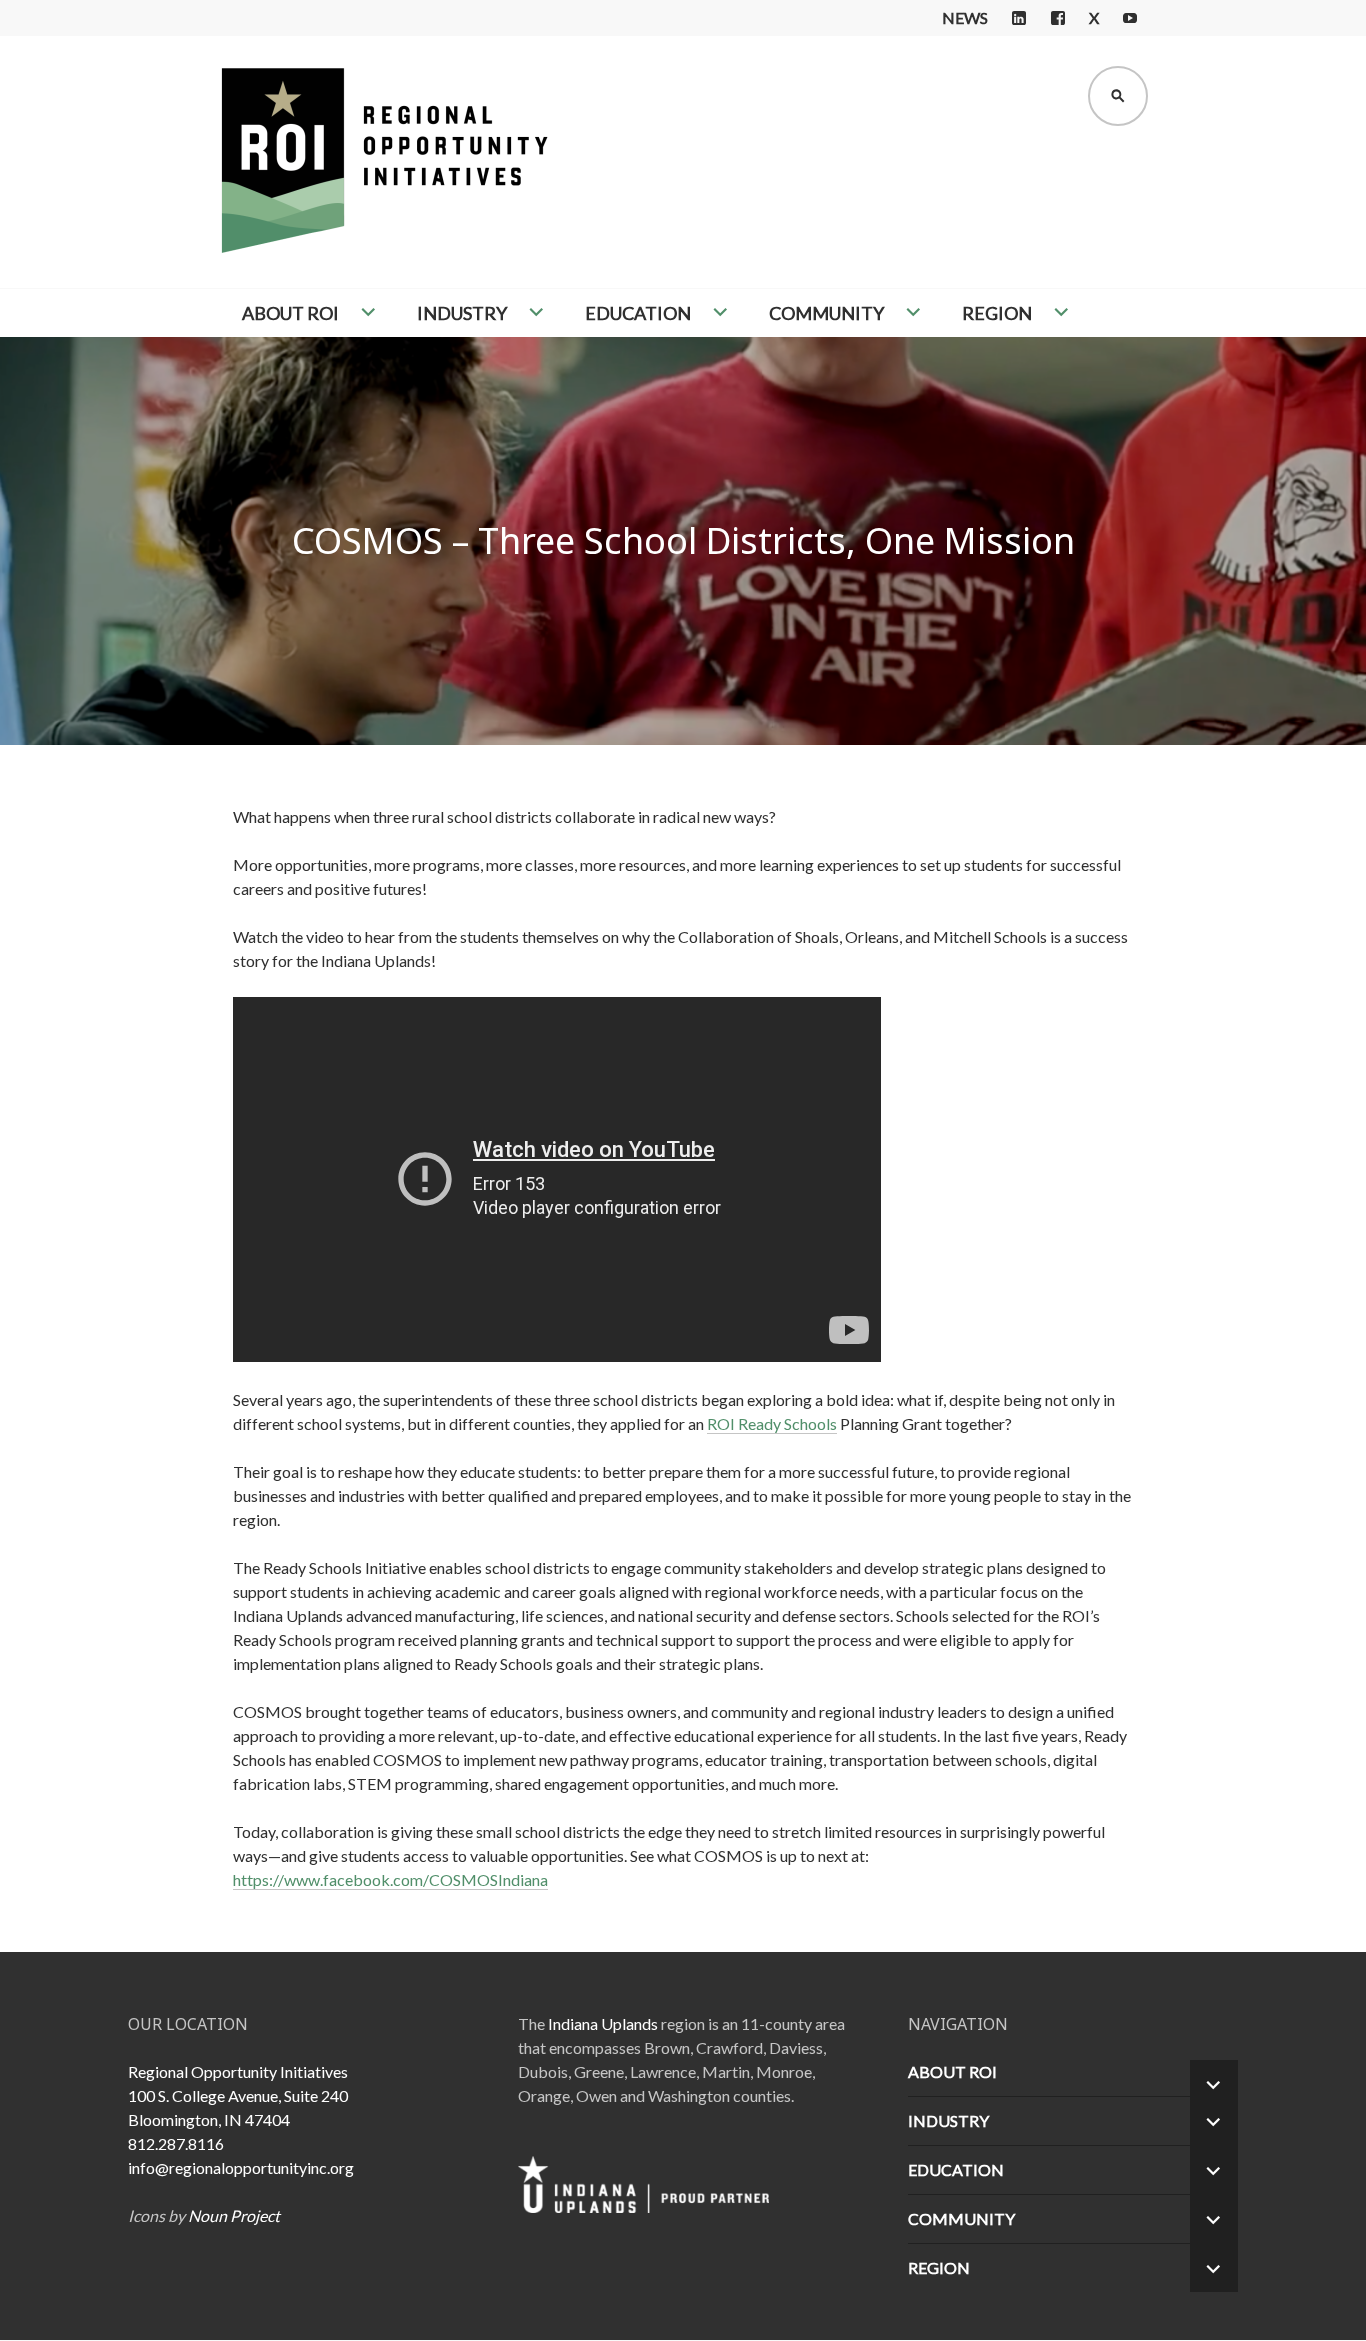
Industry (462, 313)
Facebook (1058, 18)
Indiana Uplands (603, 2023)
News (965, 17)
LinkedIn (1019, 18)
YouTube (1130, 18)
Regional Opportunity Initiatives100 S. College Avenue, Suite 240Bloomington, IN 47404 (238, 2095)
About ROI (290, 313)
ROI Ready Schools (772, 1423)
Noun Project (234, 2215)
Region (997, 313)
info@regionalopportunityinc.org (241, 2167)
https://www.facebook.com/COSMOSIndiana (390, 1879)
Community (826, 313)
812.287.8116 (176, 2143)
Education (638, 313)
